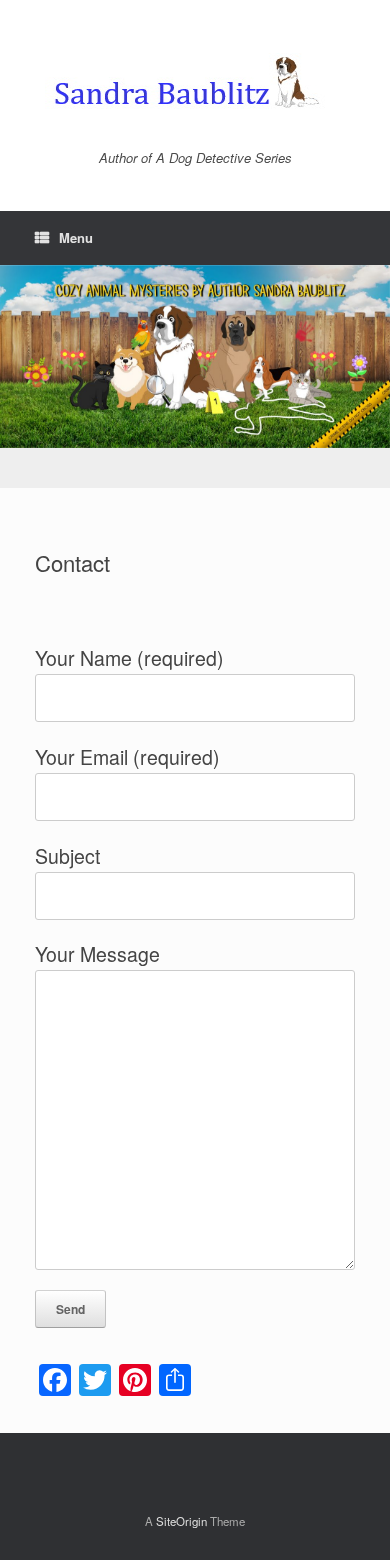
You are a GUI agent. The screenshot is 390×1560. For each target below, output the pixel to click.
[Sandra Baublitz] (195, 82)
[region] (195, 377)
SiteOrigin (181, 1521)
